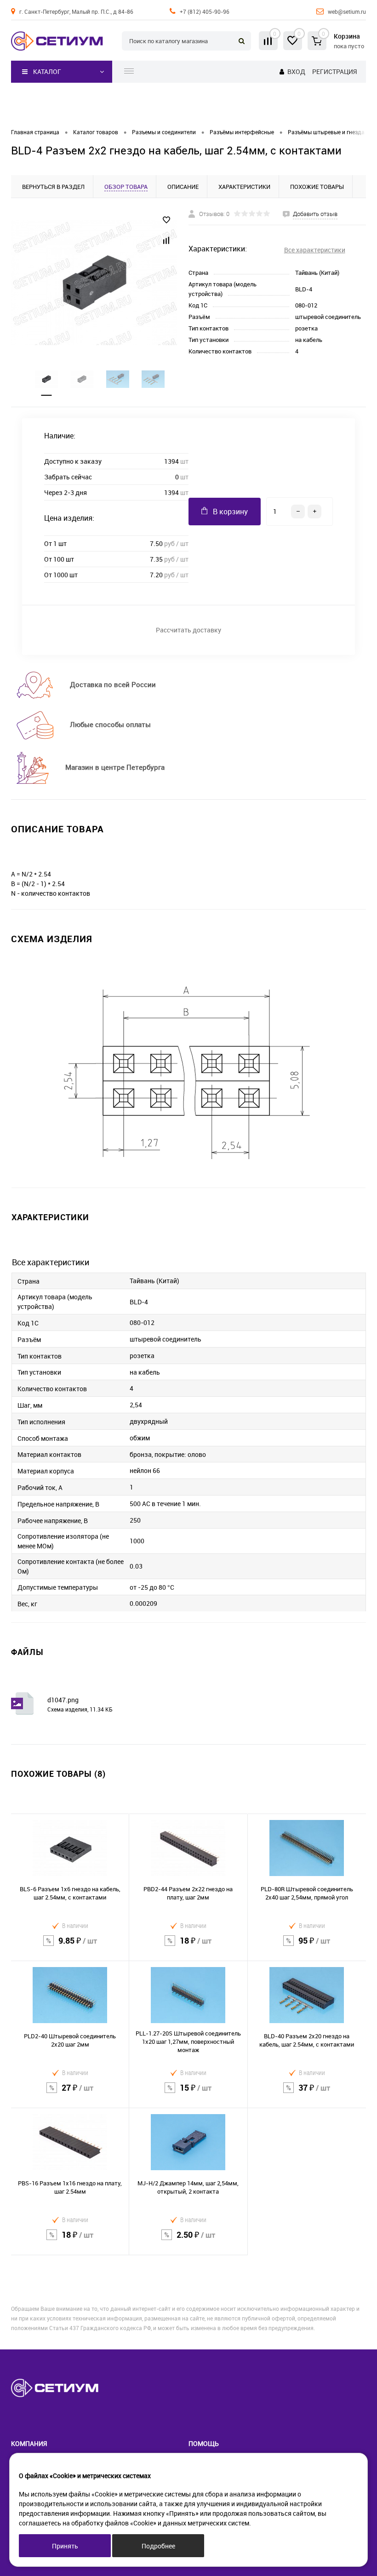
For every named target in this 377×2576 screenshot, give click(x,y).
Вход (296, 71)
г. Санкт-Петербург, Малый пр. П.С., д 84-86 (76, 11)
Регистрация (334, 71)
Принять (65, 2546)
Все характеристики (315, 250)
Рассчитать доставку (188, 630)
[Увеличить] (94, 283)
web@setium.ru (347, 11)
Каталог (47, 71)
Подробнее (158, 2546)
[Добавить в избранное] (166, 220)
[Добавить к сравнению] (166, 240)
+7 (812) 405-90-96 (205, 11)
